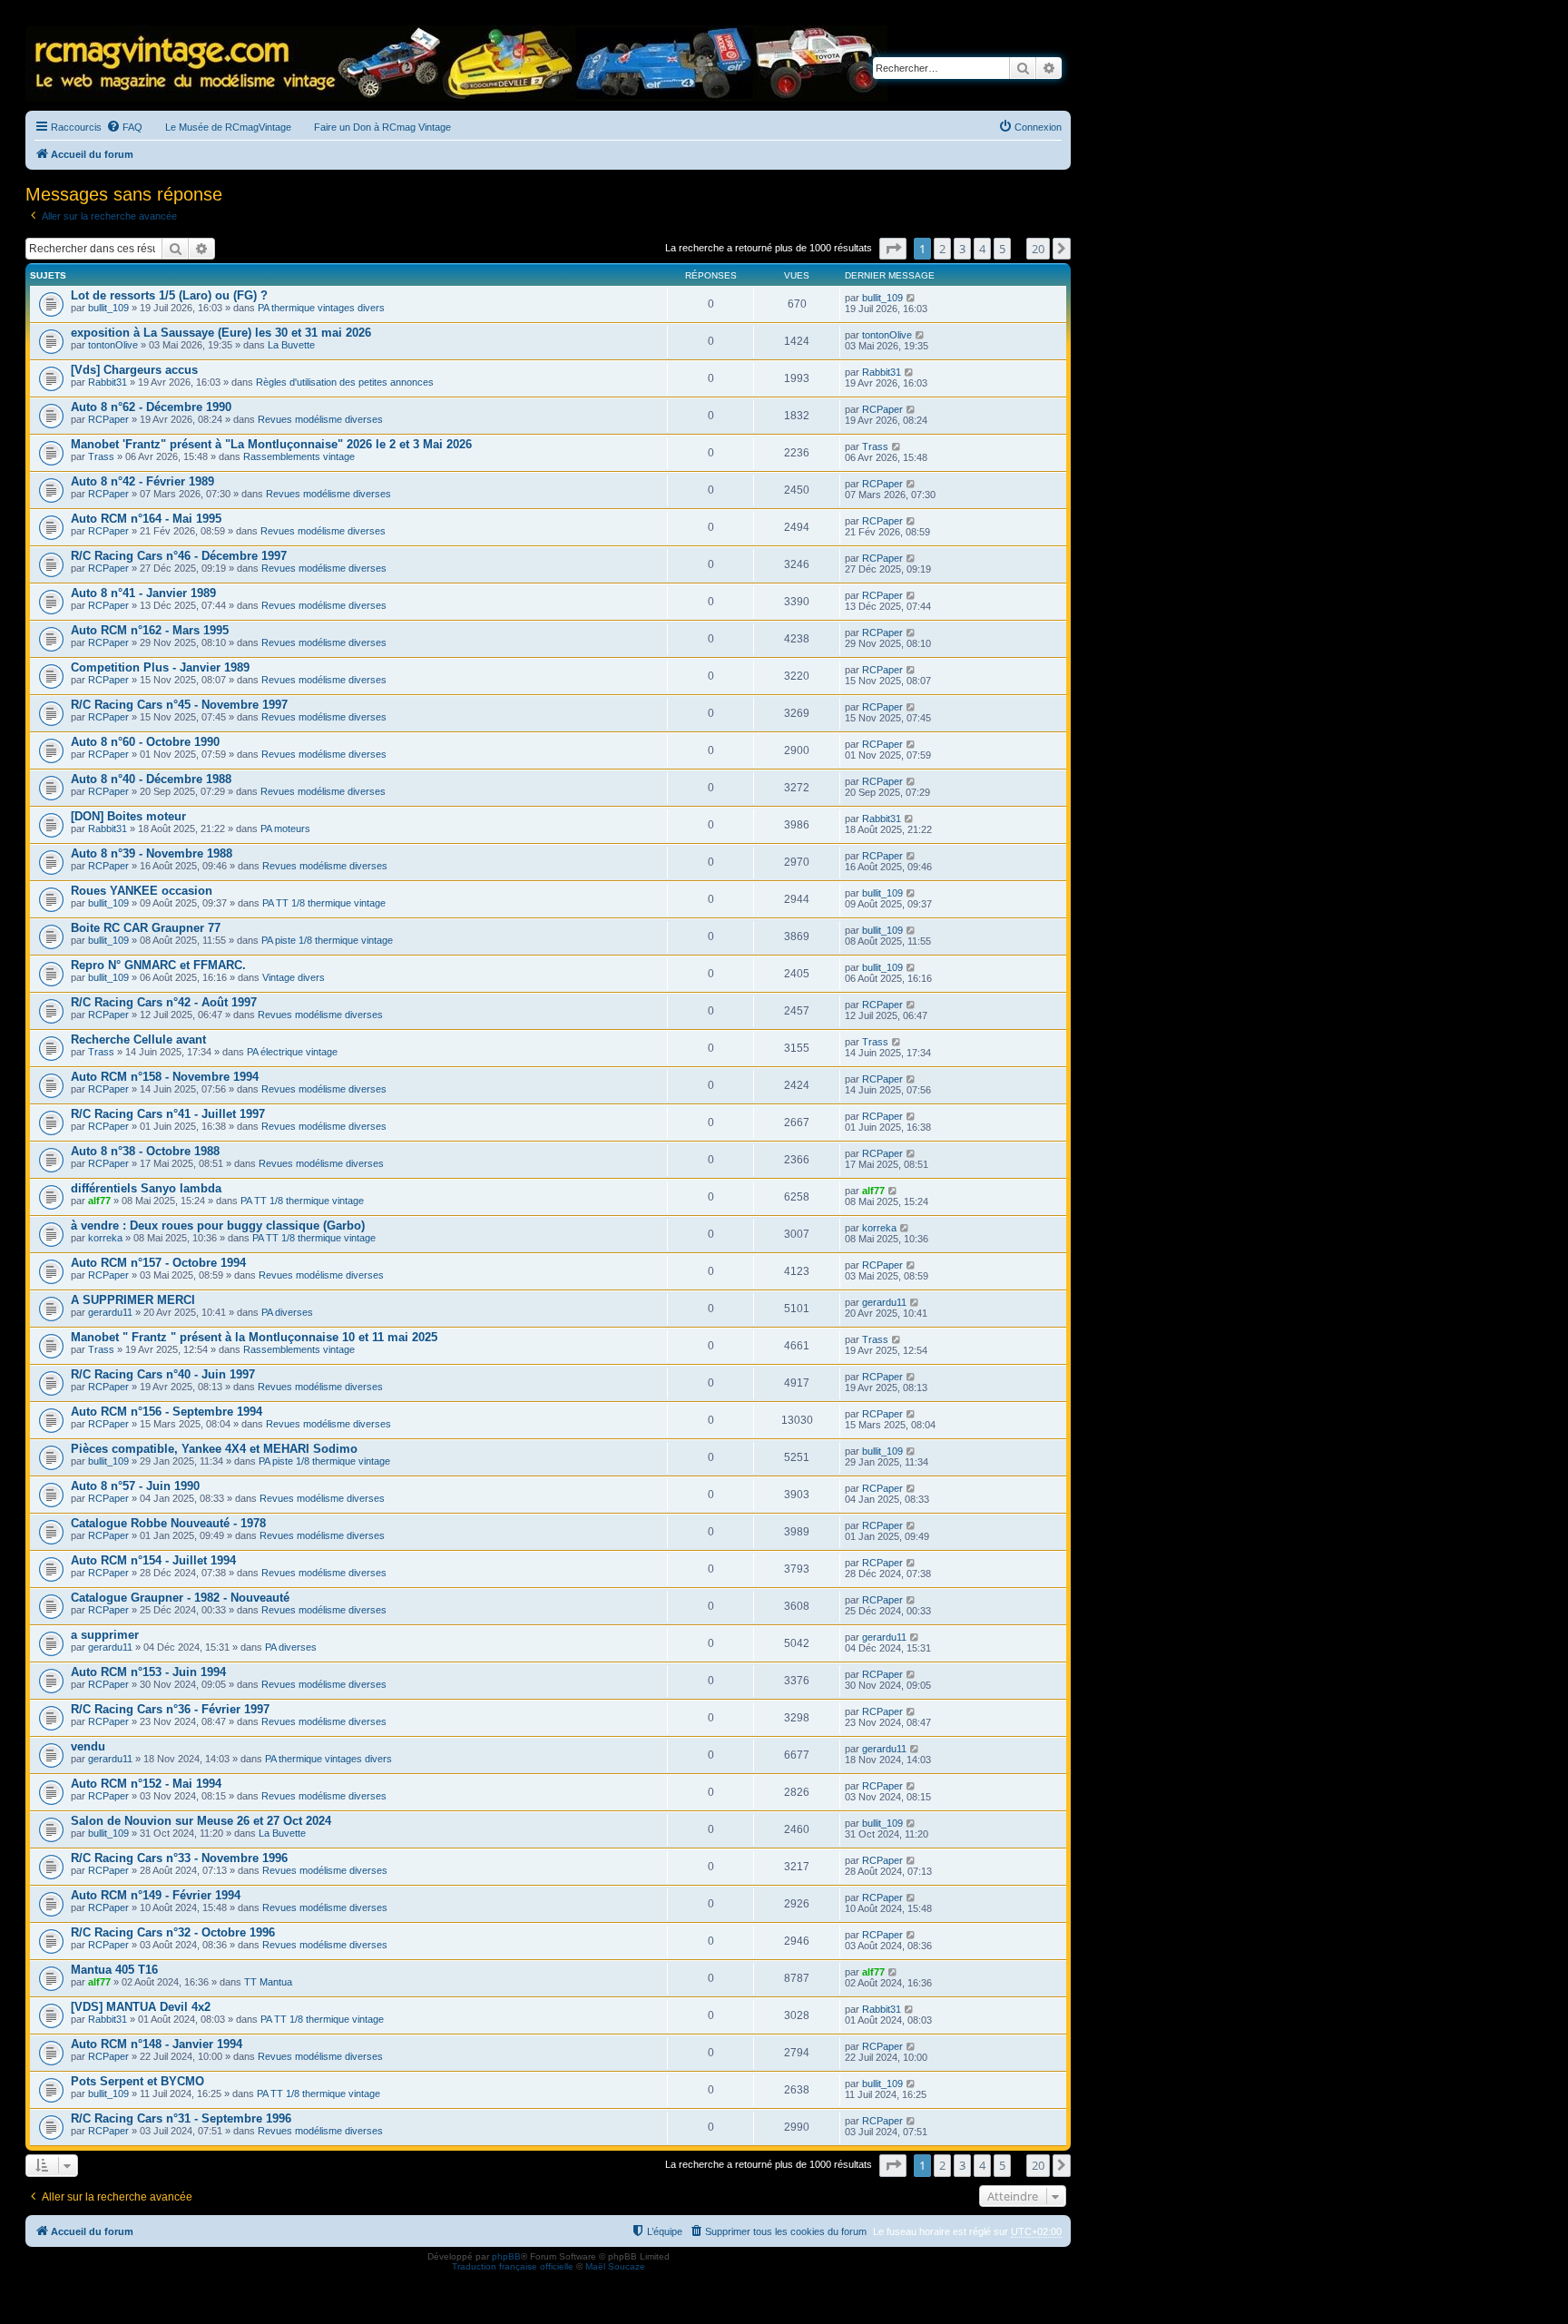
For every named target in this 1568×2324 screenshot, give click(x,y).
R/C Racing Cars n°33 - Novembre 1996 (179, 1858)
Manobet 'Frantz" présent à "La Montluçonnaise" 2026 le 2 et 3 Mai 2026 (271, 444)
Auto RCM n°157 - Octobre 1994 (158, 1263)
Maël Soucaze (615, 2266)
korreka (105, 1238)
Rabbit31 (108, 382)
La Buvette (291, 345)
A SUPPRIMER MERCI (133, 1300)
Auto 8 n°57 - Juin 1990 (135, 1486)
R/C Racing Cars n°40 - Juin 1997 (163, 1374)
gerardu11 (110, 1312)
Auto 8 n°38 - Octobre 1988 (145, 1151)
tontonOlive (113, 345)
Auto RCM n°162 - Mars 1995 (150, 630)
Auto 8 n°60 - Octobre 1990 (145, 742)
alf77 (99, 1201)
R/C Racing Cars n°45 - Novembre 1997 (179, 705)
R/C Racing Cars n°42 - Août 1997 (164, 1002)
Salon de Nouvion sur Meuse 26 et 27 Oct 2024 (201, 1821)
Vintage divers (294, 977)
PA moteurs (285, 829)
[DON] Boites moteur (128, 816)
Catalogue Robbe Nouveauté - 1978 (168, 1523)
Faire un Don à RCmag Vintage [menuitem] (382, 127)
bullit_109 (108, 308)
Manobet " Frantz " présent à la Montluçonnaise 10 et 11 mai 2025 (254, 1337)
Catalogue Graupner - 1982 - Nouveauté (180, 1598)
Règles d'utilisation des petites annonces (345, 382)
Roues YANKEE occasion (142, 891)
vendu (88, 1746)
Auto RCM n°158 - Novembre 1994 (165, 1077)
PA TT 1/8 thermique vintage (324, 903)
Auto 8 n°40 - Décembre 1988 (151, 779)
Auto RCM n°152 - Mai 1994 (146, 1784)
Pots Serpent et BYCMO (137, 2081)
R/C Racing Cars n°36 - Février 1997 (170, 1709)
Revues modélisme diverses (320, 419)
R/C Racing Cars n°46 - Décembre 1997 (179, 556)
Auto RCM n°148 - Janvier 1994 (157, 2044)
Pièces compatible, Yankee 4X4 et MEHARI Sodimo (214, 1449)
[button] (893, 249)
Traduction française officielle (513, 2266)
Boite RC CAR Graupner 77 (146, 928)
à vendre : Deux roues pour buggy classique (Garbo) (218, 1226)
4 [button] (982, 249)
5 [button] (1002, 249)
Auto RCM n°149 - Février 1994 (156, 1895)
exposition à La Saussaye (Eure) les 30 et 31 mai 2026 (221, 333)
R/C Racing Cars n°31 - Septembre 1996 (181, 2118)
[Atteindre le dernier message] (911, 298)
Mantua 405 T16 (114, 1970)
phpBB (506, 2256)
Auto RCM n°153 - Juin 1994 (148, 1672)
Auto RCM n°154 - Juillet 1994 (153, 1560)
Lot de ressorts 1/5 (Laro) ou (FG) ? (169, 295)
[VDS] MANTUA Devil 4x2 (141, 2007)
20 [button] (1038, 249)
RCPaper (108, 419)
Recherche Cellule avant (138, 1039)
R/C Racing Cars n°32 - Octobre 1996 (173, 1932)
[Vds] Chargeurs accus (134, 370)
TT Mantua (268, 1982)
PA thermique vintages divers (321, 308)
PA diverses (287, 1312)
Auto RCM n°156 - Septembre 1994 (167, 1412)
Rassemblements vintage (299, 456)
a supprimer (105, 1635)
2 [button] (942, 249)
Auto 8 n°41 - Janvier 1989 (143, 593)
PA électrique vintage (292, 1052)
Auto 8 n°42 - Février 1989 (142, 481)
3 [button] (962, 249)
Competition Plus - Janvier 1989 (160, 667)
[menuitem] (124, 127)
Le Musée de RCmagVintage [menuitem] (228, 127)
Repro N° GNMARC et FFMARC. (158, 965)
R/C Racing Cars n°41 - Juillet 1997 (168, 1114)
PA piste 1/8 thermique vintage (327, 940)
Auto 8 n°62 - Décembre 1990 (151, 407)
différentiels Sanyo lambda (146, 1188)
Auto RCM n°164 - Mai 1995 (146, 519)
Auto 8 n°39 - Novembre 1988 (152, 853)
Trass (101, 456)
